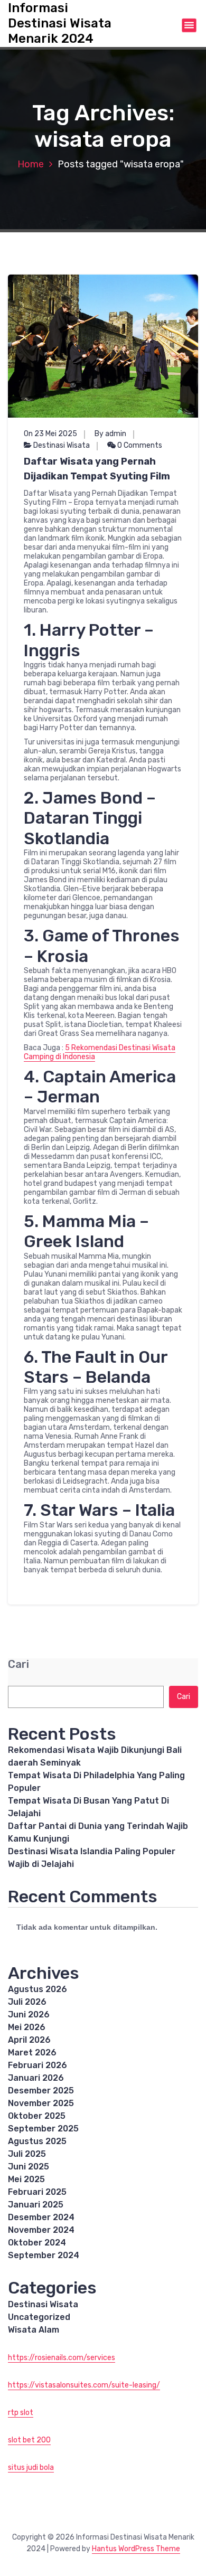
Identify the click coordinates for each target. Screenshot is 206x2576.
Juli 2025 (27, 2154)
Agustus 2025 (37, 2141)
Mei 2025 (26, 2179)
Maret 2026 (32, 2053)
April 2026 (29, 2040)
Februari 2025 (37, 2192)
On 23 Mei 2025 (50, 434)
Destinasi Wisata (62, 445)
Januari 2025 (36, 2205)
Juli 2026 (27, 2002)
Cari (18, 1664)
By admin (110, 434)
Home (31, 164)
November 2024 (41, 2230)
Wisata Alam (34, 2330)
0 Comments (139, 445)
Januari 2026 (36, 2078)
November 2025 (41, 2103)
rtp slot (21, 2413)
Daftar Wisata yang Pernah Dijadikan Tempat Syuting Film (97, 469)
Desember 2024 (41, 2217)
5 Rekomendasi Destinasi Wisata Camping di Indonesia (100, 1052)
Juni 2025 (29, 2167)
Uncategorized (39, 2317)
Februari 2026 (38, 2065)
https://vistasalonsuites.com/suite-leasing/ (84, 2385)
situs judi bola (31, 2468)
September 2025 (43, 2129)
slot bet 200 (29, 2440)
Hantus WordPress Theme (136, 2549)
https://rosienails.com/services (62, 2358)
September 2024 (44, 2255)
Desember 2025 (41, 2091)
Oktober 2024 (37, 2243)
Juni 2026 (29, 2014)
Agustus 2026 (38, 1989)
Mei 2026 (27, 2027)
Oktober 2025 (37, 2116)
